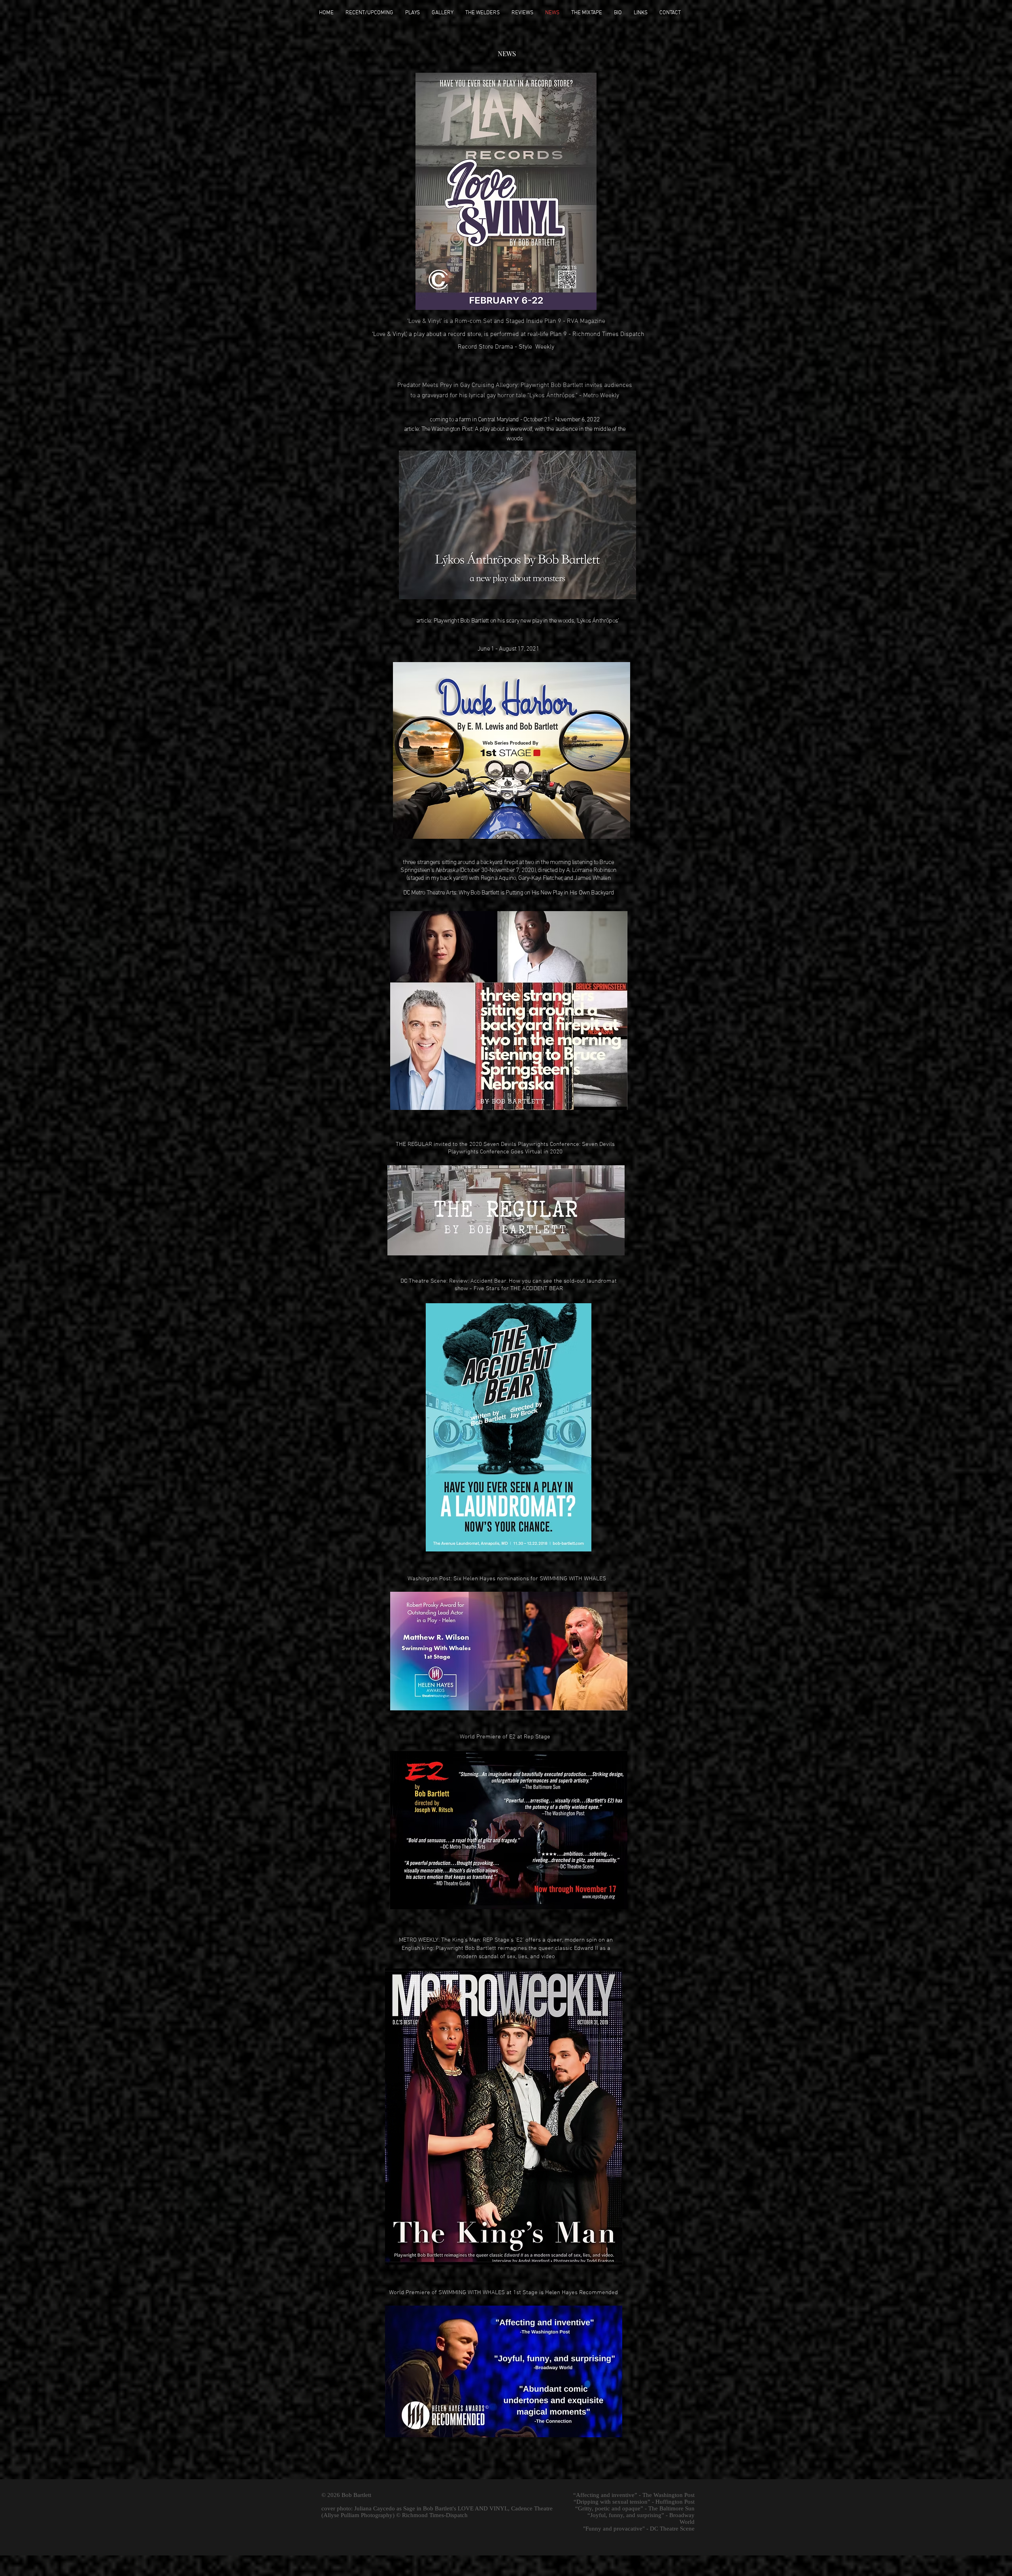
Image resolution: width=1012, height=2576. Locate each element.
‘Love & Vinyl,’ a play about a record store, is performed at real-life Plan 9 (469, 334)
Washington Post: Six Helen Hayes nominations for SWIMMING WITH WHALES (507, 1579)
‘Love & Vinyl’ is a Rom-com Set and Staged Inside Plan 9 (485, 321)
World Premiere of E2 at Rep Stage (505, 1737)
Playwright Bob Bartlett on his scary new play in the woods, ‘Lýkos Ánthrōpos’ (526, 621)
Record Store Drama (485, 347)
